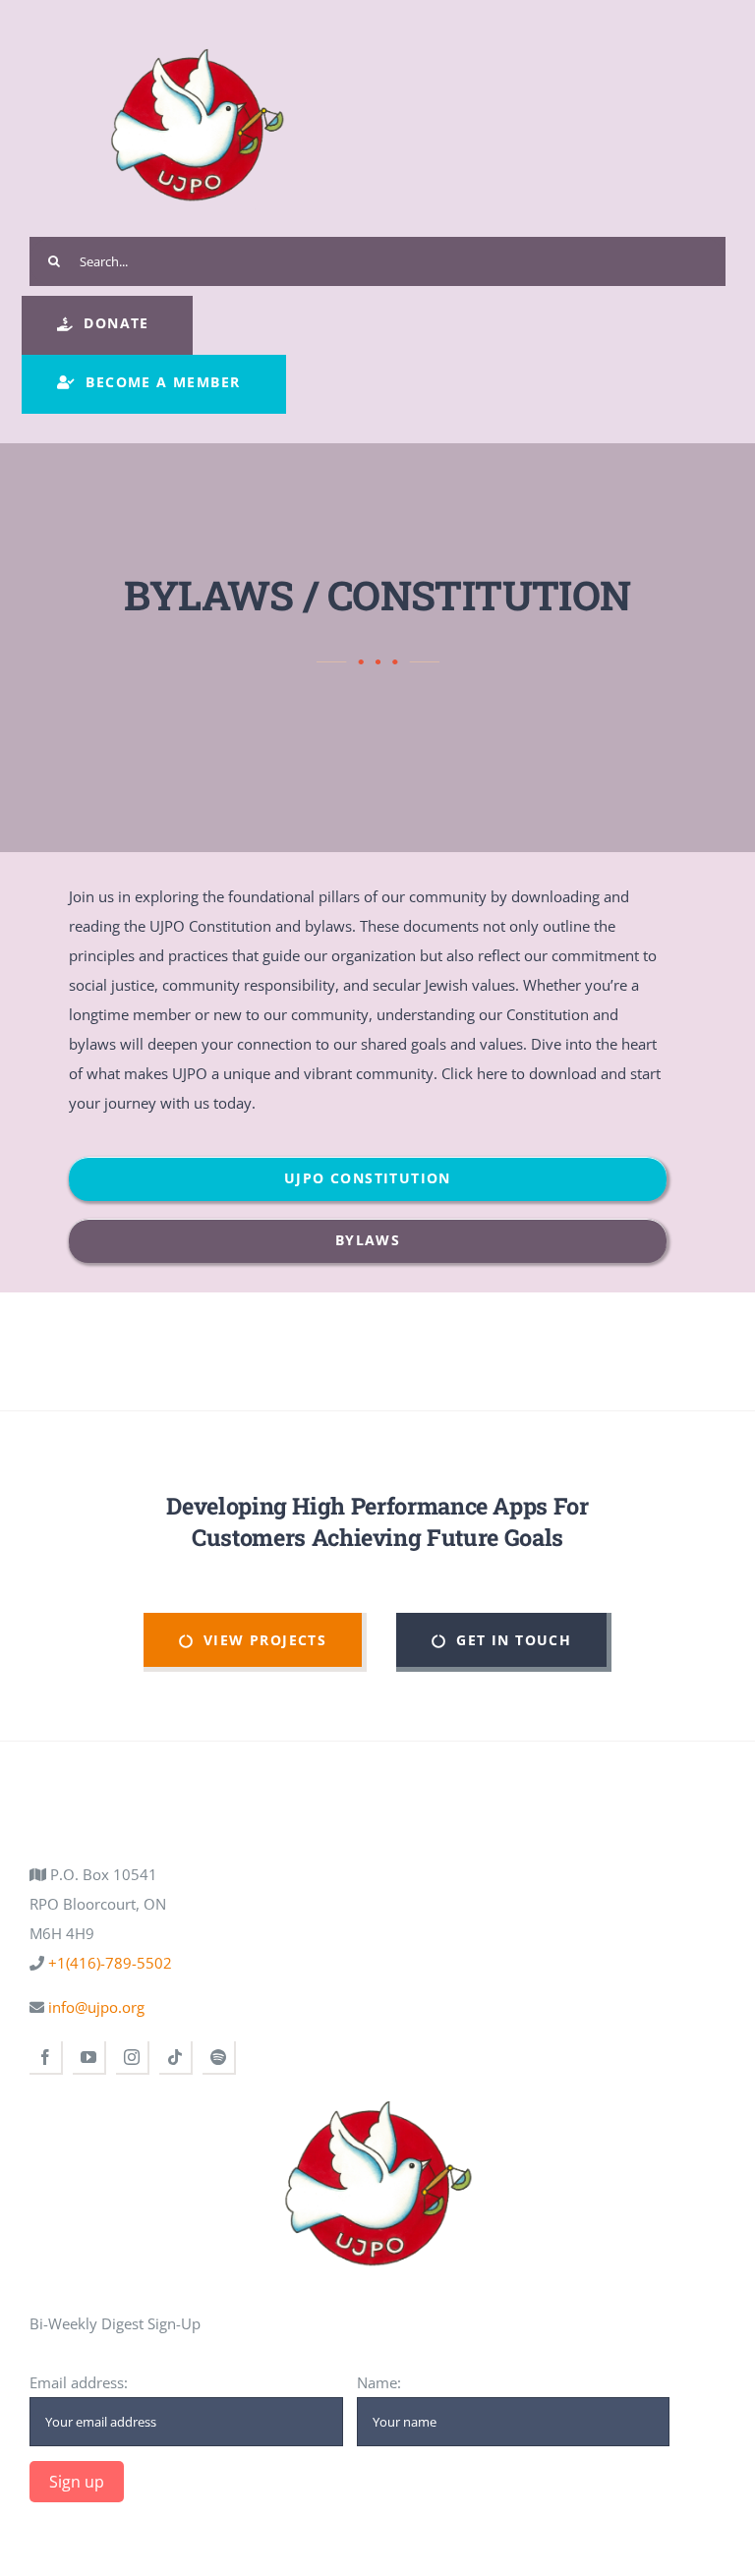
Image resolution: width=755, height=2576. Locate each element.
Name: (379, 2382)
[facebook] (46, 2058)
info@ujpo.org (94, 2007)
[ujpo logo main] (197, 31)
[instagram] (133, 2058)
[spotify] (219, 2058)
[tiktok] (176, 2058)
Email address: (79, 2382)
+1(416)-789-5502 (108, 1963)
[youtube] (89, 2058)
